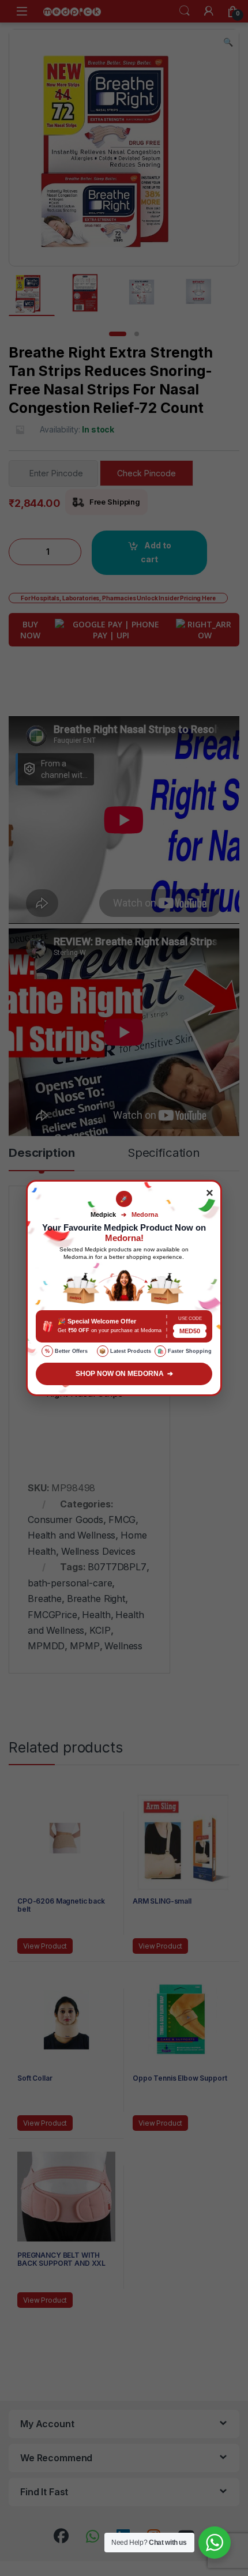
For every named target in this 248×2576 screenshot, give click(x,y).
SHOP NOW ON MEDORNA (124, 1374)
